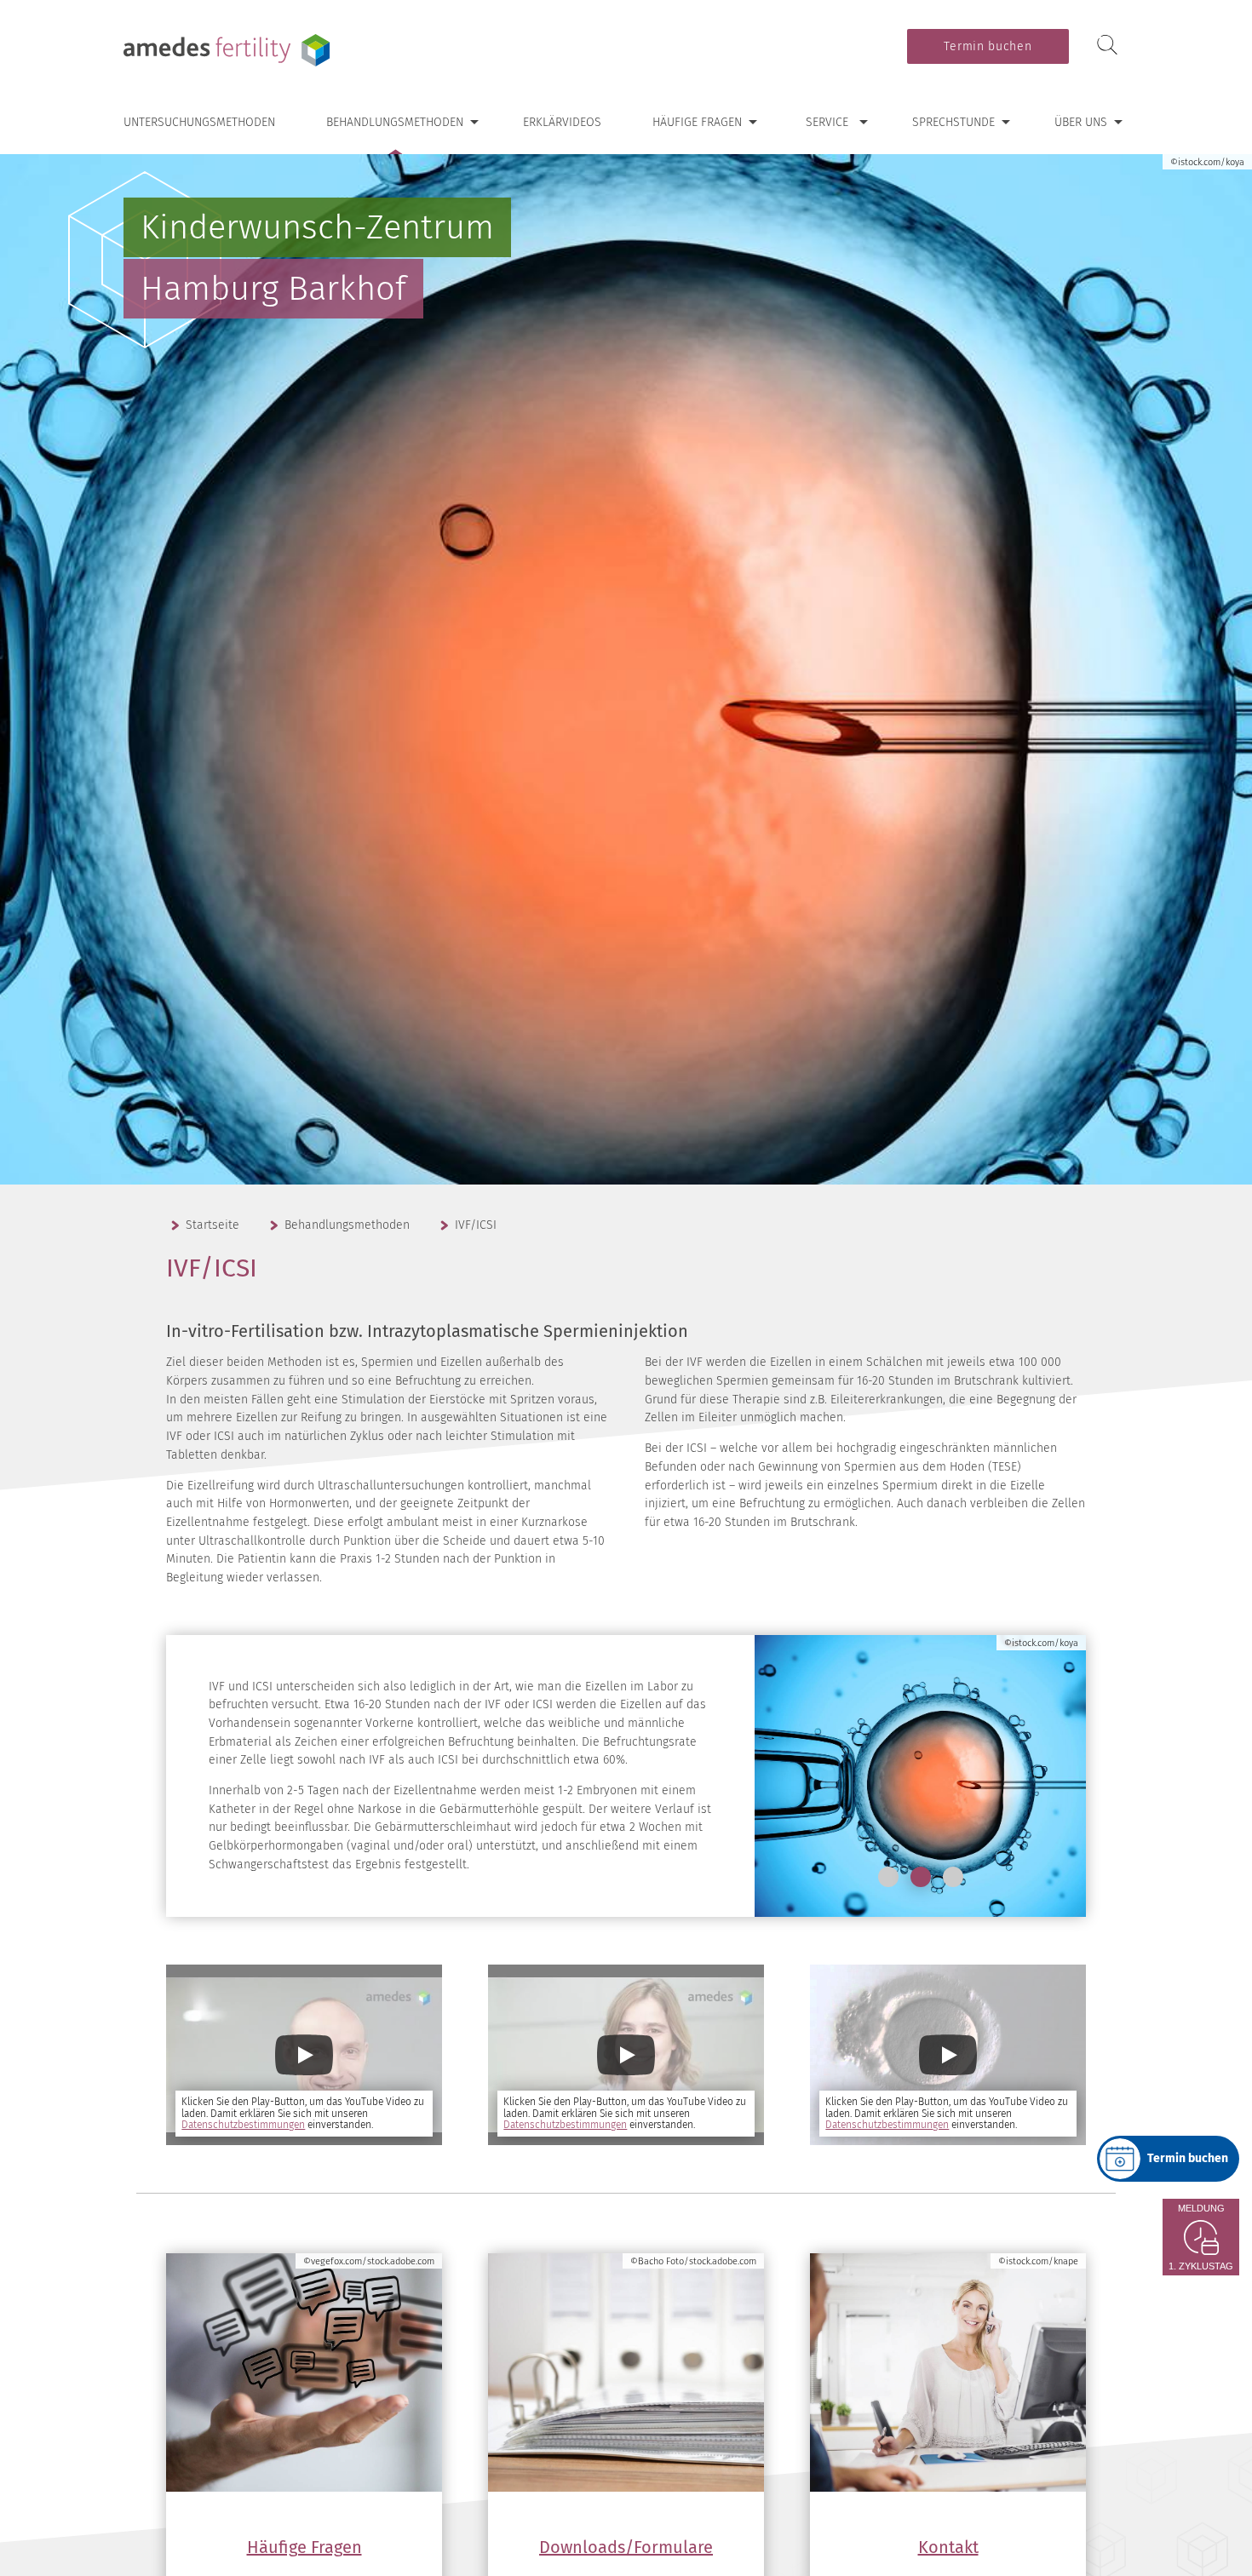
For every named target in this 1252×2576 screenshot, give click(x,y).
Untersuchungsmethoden (199, 122)
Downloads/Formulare (626, 2547)
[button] (888, 1877)
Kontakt (948, 2547)
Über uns (1081, 122)
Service (827, 122)
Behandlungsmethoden (395, 122)
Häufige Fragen (697, 122)
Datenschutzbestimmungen (243, 2125)
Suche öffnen (1107, 46)
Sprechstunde (953, 122)
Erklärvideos (562, 122)
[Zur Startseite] (230, 50)
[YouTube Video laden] (304, 2055)
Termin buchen (988, 46)
